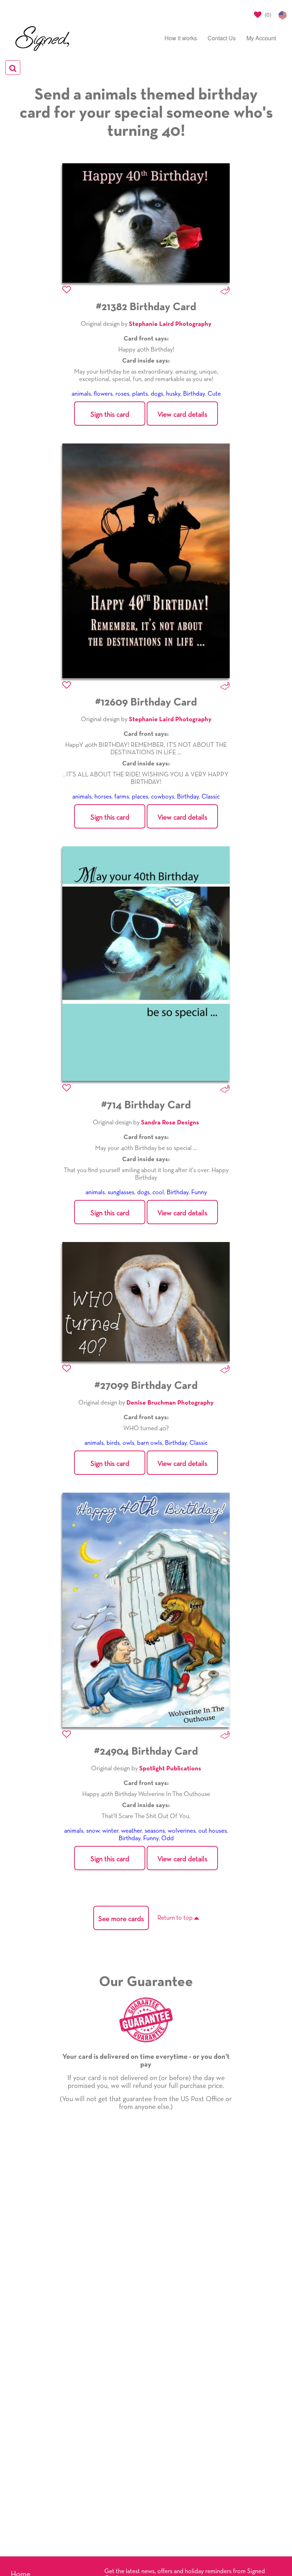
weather (131, 1831)
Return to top (176, 1918)
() (267, 14)
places (140, 797)
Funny (199, 1192)
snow (93, 1831)
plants (140, 394)
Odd (168, 1838)
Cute (214, 394)
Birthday (194, 394)
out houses (213, 1831)
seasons (155, 1831)
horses (103, 797)
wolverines (182, 1831)
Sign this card (110, 415)
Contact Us (222, 38)
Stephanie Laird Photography (170, 324)
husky (173, 394)
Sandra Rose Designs (170, 1123)
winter (110, 1831)
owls (128, 1443)
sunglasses (121, 1192)
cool (158, 1192)
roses (122, 394)
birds (113, 1443)
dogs (157, 394)
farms (122, 797)
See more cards (121, 1919)
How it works (181, 38)
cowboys (163, 797)
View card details (182, 415)
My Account (261, 38)
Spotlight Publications (170, 1769)
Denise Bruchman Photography (170, 1403)
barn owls (150, 1443)
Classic (211, 797)
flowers (103, 394)
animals (81, 394)
